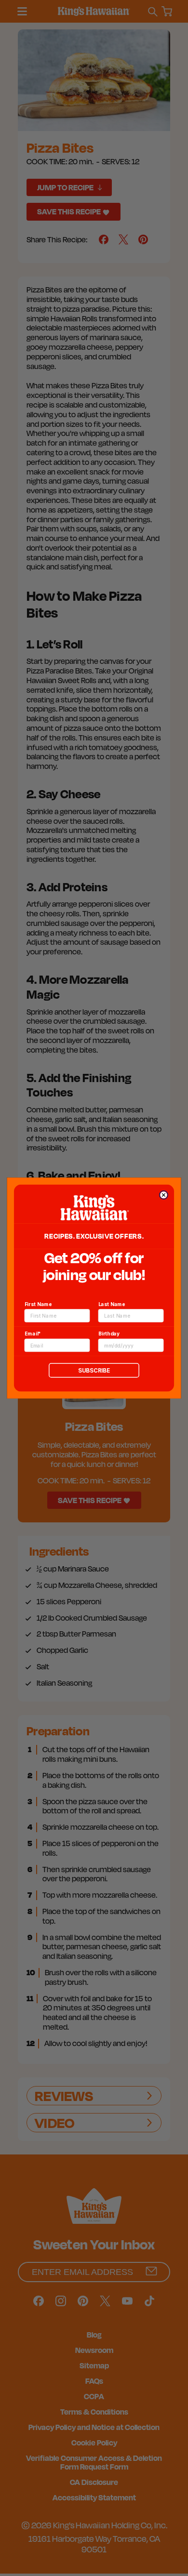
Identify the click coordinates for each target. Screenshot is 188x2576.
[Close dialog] (163, 1195)
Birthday (109, 1334)
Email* (33, 1334)
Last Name (112, 1304)
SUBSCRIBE (94, 1370)
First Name (38, 1304)
